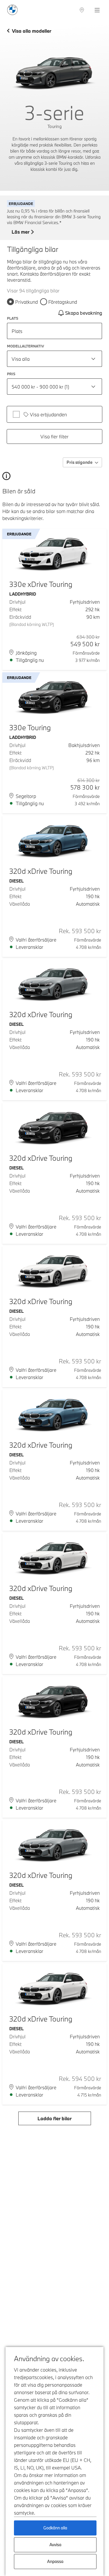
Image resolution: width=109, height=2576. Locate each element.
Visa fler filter (54, 436)
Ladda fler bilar (54, 2118)
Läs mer (20, 232)
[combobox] (54, 359)
